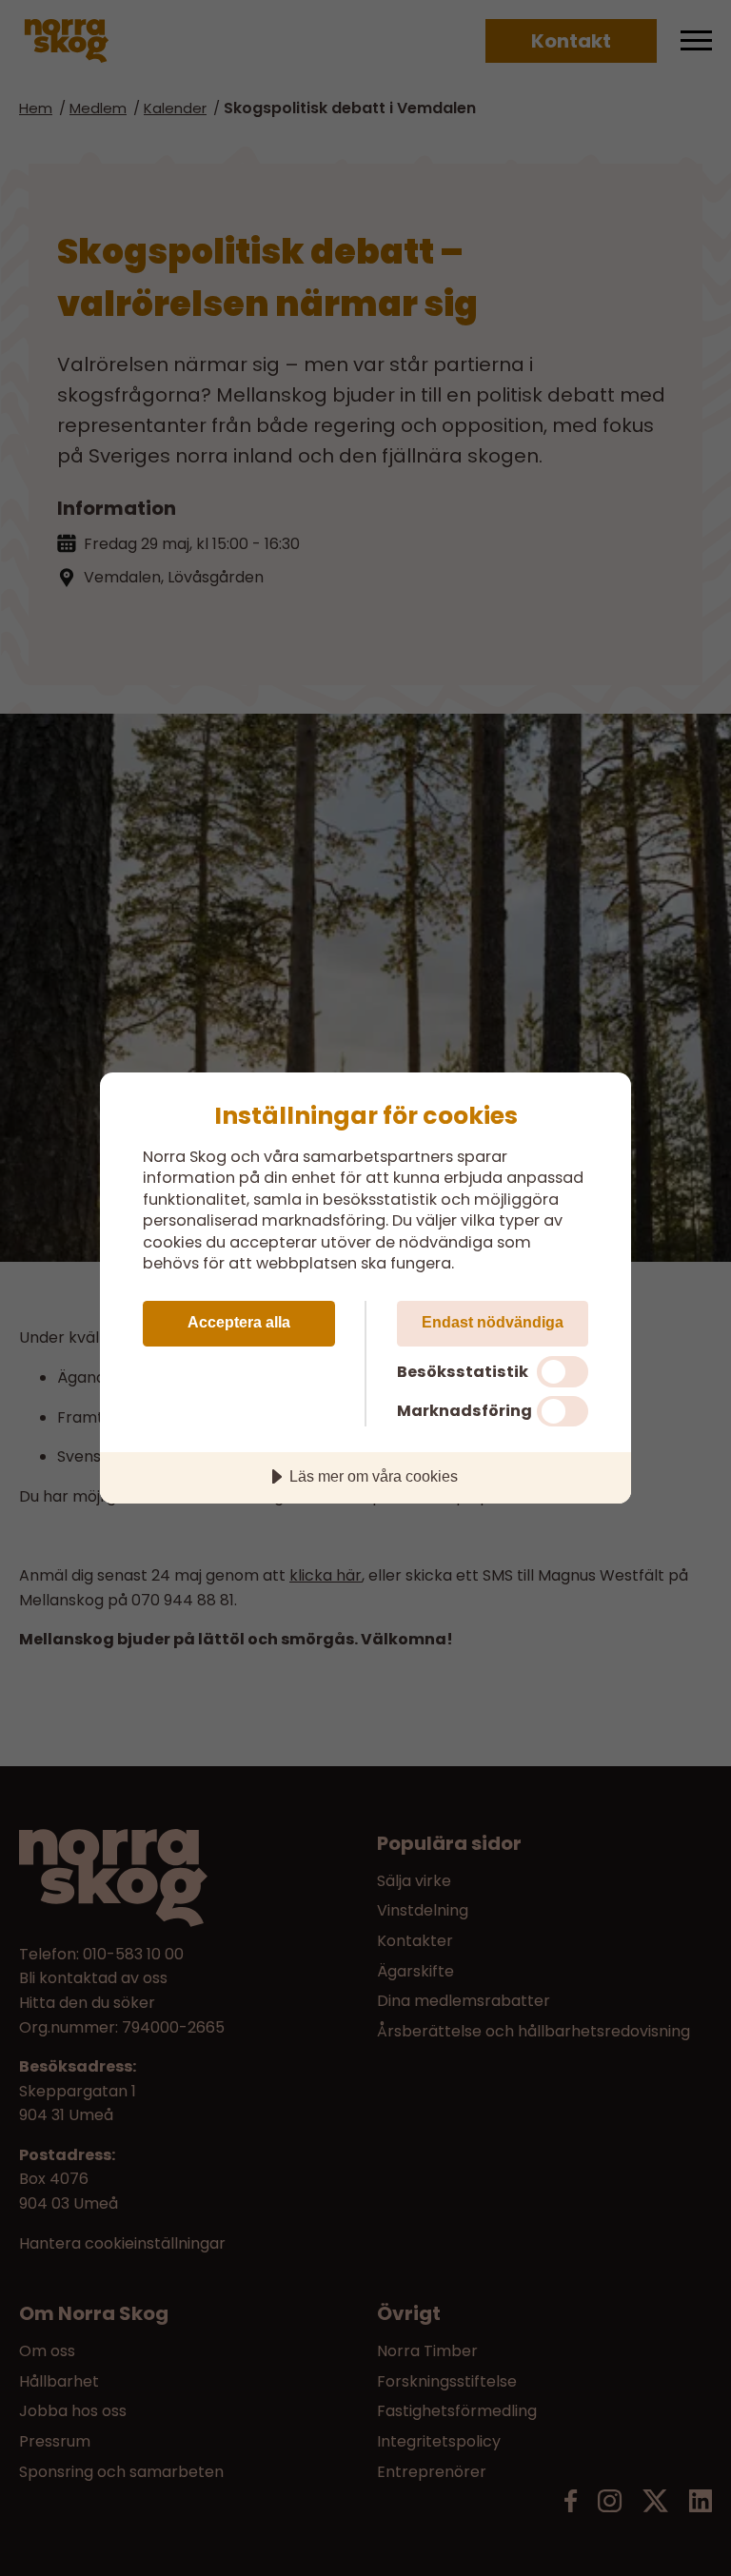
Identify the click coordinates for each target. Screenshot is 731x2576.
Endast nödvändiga (493, 1322)
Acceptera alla (239, 1322)
